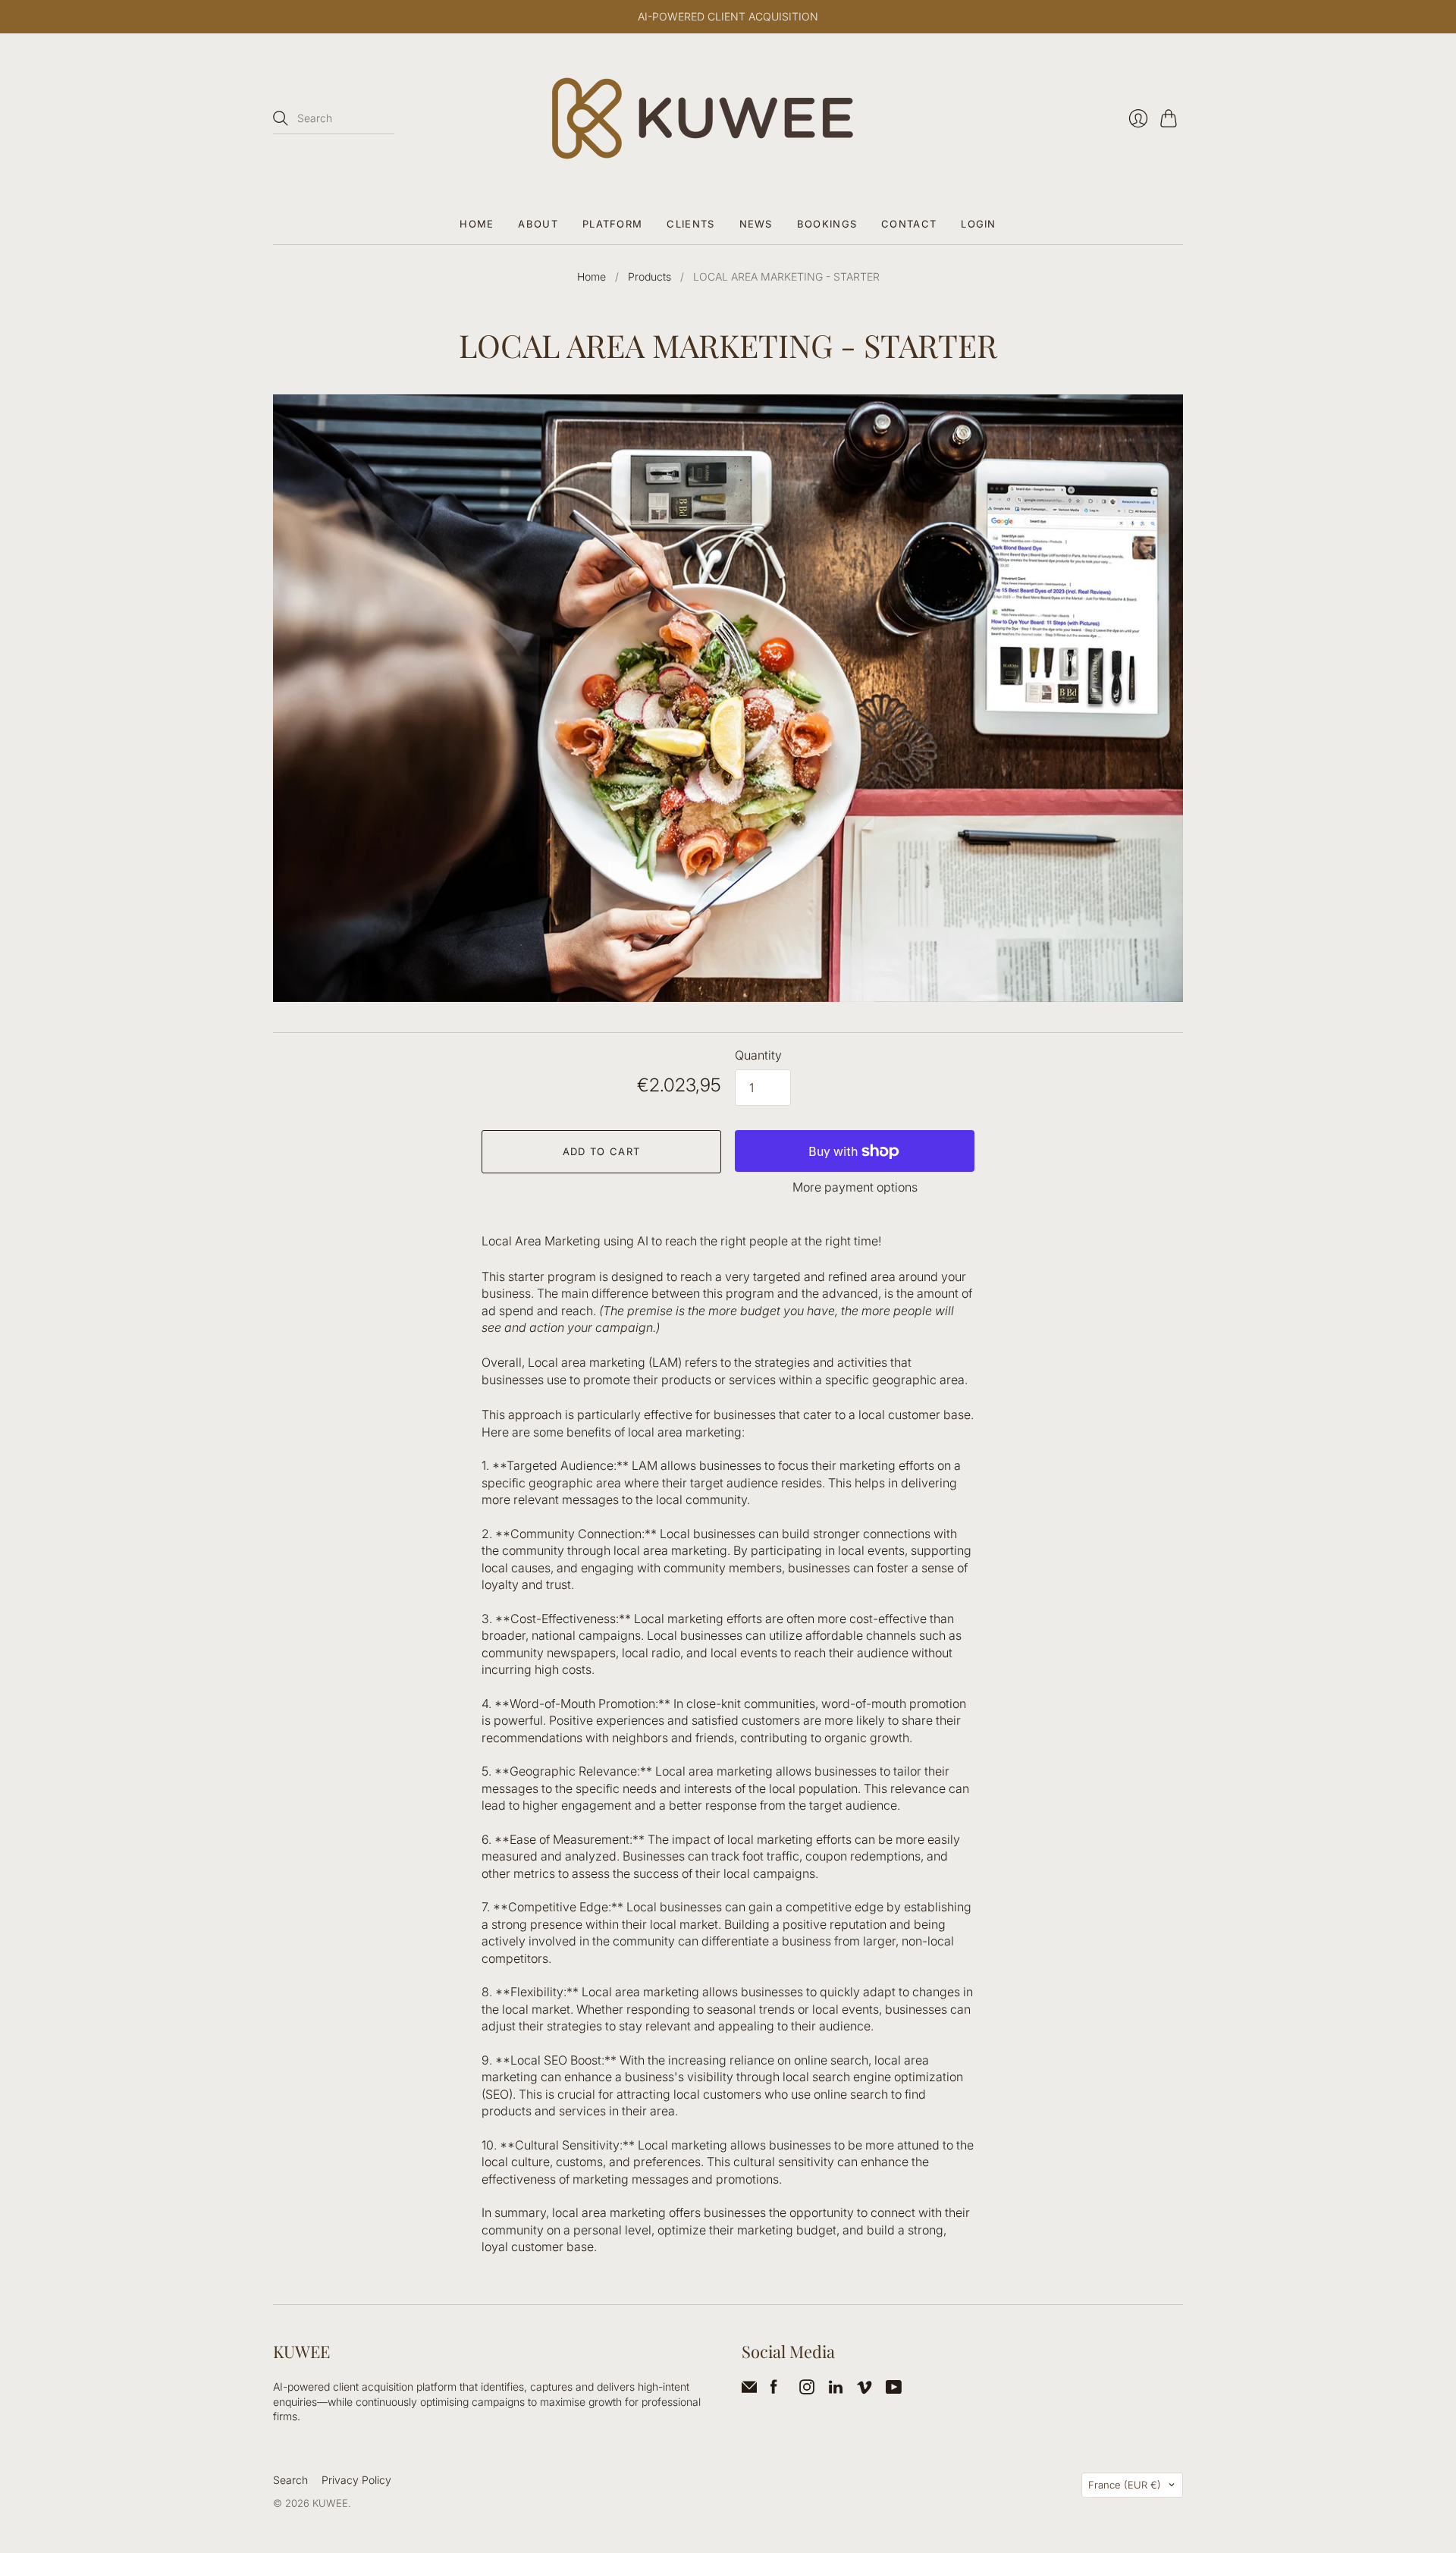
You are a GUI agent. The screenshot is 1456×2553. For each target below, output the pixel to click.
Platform (612, 224)
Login (979, 224)
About (538, 224)
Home (477, 224)
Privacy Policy (356, 2480)
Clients (690, 224)
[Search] (281, 118)
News (756, 224)
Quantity (758, 1055)
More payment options (855, 1187)
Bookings (827, 224)
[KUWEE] (728, 118)
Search (290, 2480)
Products (650, 276)
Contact (909, 224)
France (1125, 2485)
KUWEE (330, 2503)
